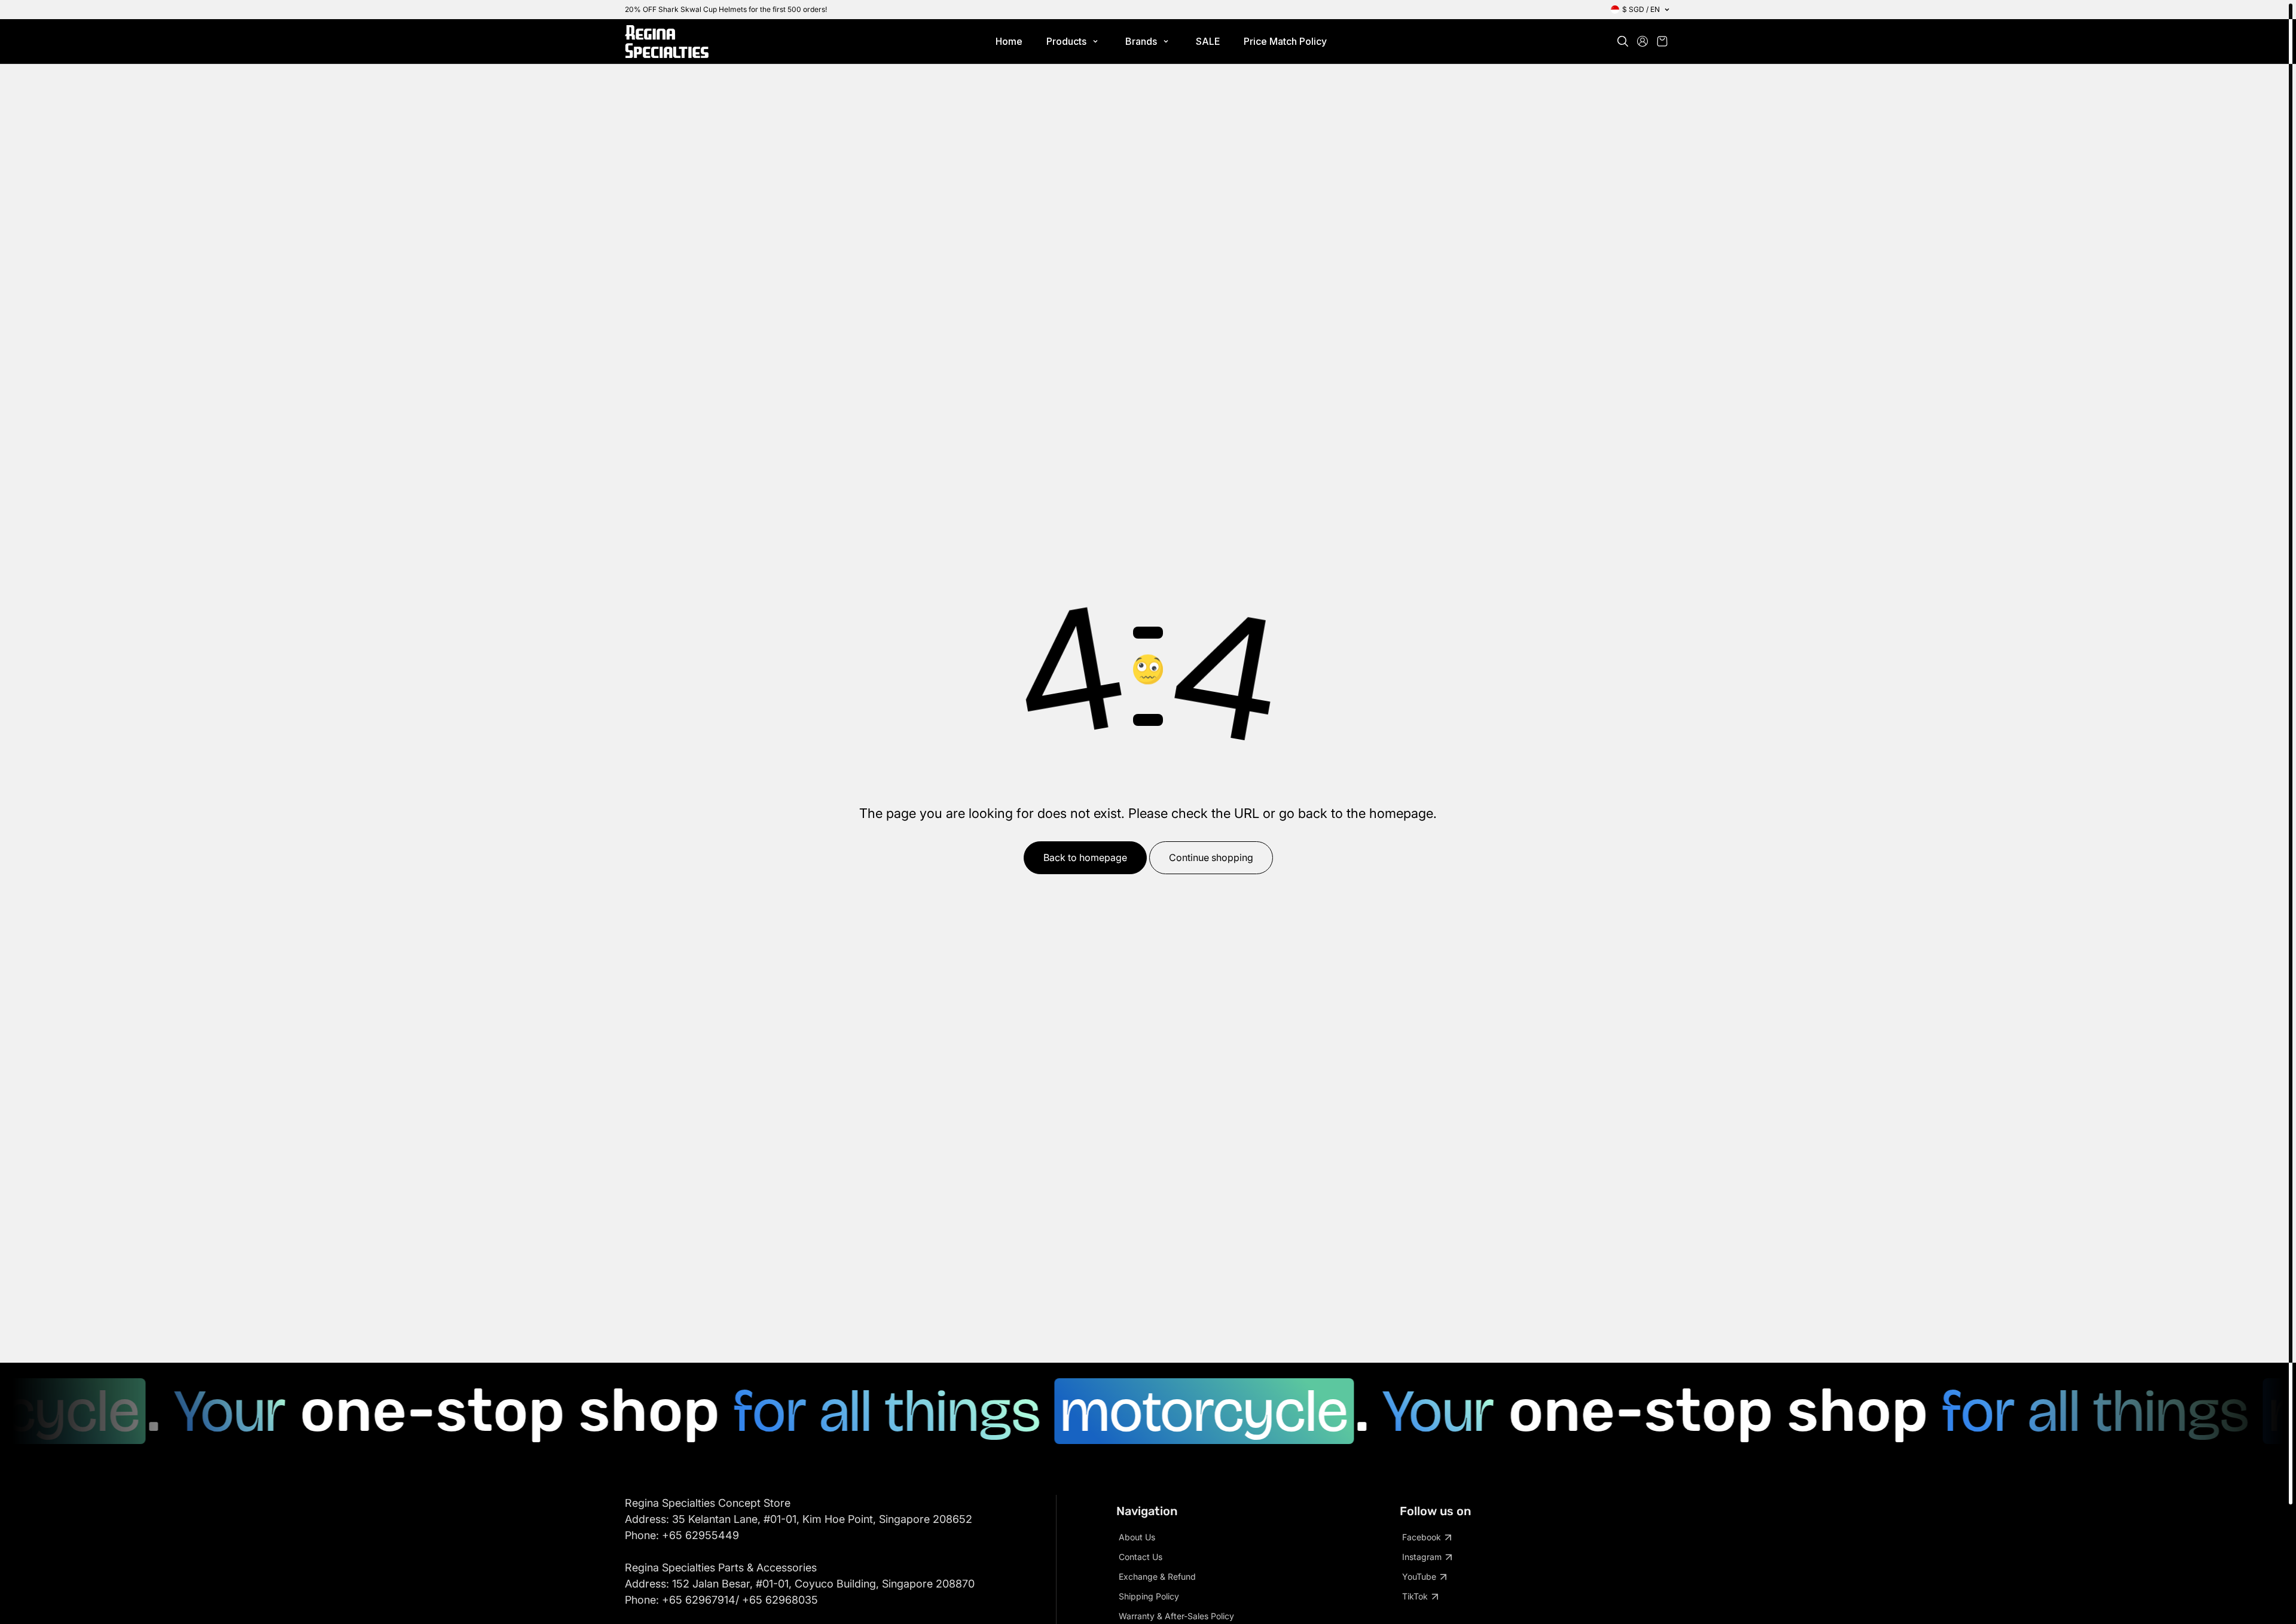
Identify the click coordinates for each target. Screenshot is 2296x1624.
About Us (1137, 1537)
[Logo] (667, 42)
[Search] (1623, 41)
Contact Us (1141, 1557)
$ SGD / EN (1641, 9)
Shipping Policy (1149, 1596)
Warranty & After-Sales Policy (1176, 1616)
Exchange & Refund (1157, 1576)
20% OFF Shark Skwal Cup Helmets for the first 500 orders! (726, 9)
